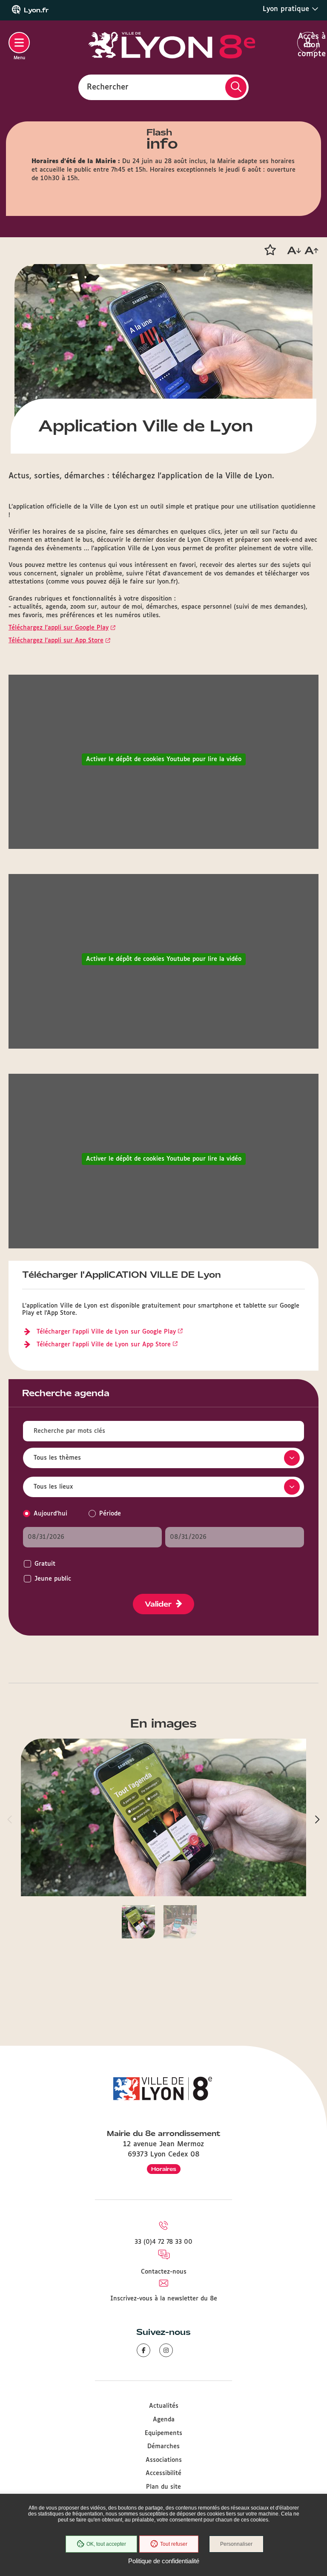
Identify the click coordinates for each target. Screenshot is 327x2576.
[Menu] (19, 43)
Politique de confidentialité (164, 2561)
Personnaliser (236, 2544)
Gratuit (45, 1564)
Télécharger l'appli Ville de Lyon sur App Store (104, 1345)
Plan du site (163, 2487)
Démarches (163, 2447)
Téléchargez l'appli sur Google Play (59, 628)
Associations (164, 2460)
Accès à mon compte (308, 43)
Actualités (164, 2406)
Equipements (163, 2433)
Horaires (164, 2169)
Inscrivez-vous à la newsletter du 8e (164, 2299)
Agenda (164, 2420)
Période (110, 1514)
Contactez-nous (164, 2272)
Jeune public (53, 1579)
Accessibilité (163, 2473)
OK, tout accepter (106, 2544)
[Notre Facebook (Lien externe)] (143, 2350)
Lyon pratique (287, 9)
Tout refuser (174, 2544)
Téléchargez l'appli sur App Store (56, 641)
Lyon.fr (36, 10)
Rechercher (108, 87)
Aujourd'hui (50, 1514)
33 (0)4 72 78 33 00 (163, 2242)
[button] (270, 250)
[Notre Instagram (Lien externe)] (166, 2350)
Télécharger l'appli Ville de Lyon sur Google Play (106, 1332)
